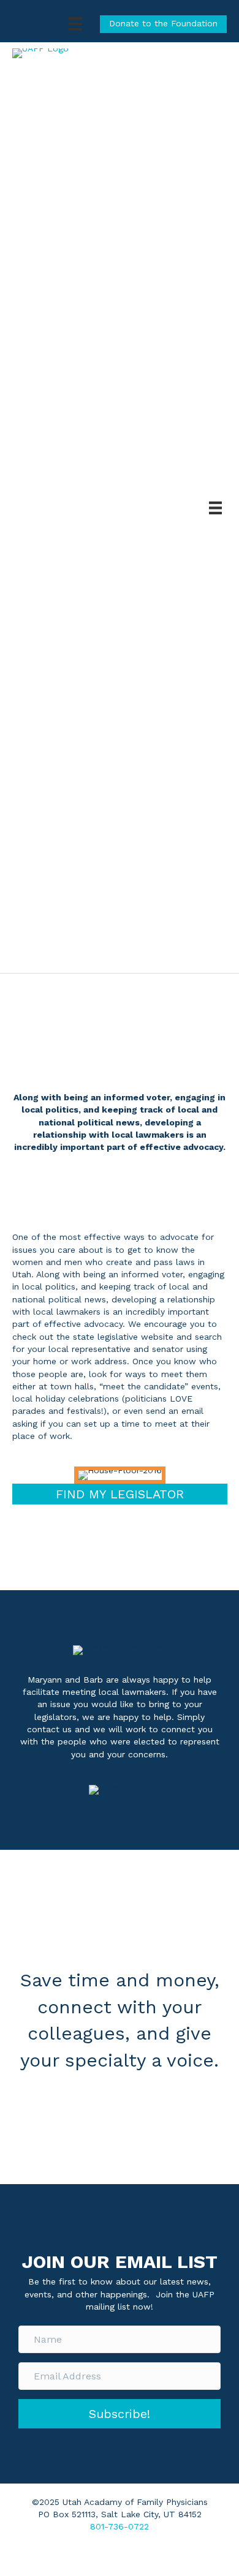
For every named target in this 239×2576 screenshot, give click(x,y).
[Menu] (75, 24)
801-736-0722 (120, 2526)
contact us (49, 1729)
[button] (120, 2414)
